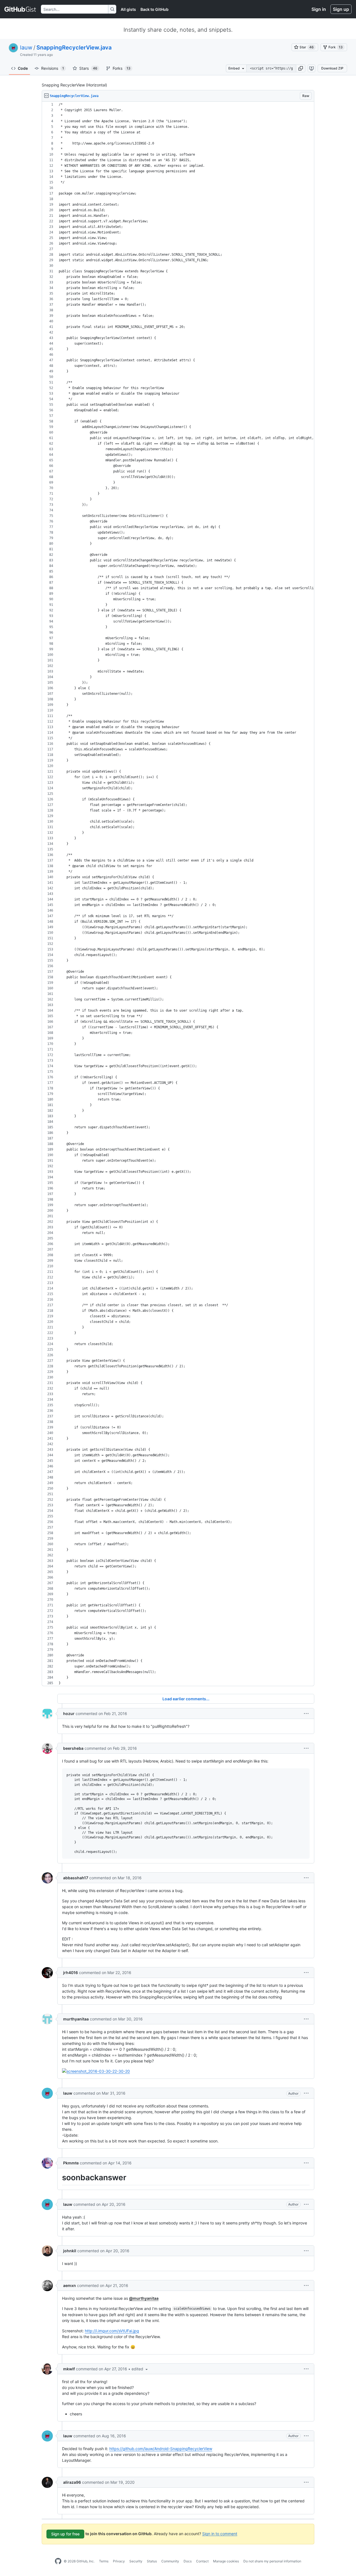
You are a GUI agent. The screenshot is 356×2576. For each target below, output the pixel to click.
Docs (188, 2561)
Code (23, 68)
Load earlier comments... (186, 1699)
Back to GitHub (154, 9)
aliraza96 (72, 2482)
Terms (104, 2561)
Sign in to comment (220, 2533)
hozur (69, 1713)
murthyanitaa (76, 2019)
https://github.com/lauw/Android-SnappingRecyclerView (161, 2449)
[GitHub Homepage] (58, 2561)
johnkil (70, 2251)
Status (152, 2561)
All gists (128, 9)
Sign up (341, 9)
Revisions (53, 68)
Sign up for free (65, 2534)
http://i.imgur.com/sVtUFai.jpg (112, 2331)
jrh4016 (71, 1973)
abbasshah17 (76, 1878)
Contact (202, 2561)
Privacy (119, 2561)
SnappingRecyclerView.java (74, 48)
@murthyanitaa (144, 2298)
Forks (122, 68)
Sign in (319, 9)
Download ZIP (332, 68)
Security (136, 2561)
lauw (26, 48)
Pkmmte (71, 2163)
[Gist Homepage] (20, 9)
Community (170, 2561)
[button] (301, 68)
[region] (178, 894)
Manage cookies (226, 2561)
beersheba (73, 1748)
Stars (88, 68)
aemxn (70, 2285)
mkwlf (69, 2369)
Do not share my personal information (272, 2561)
